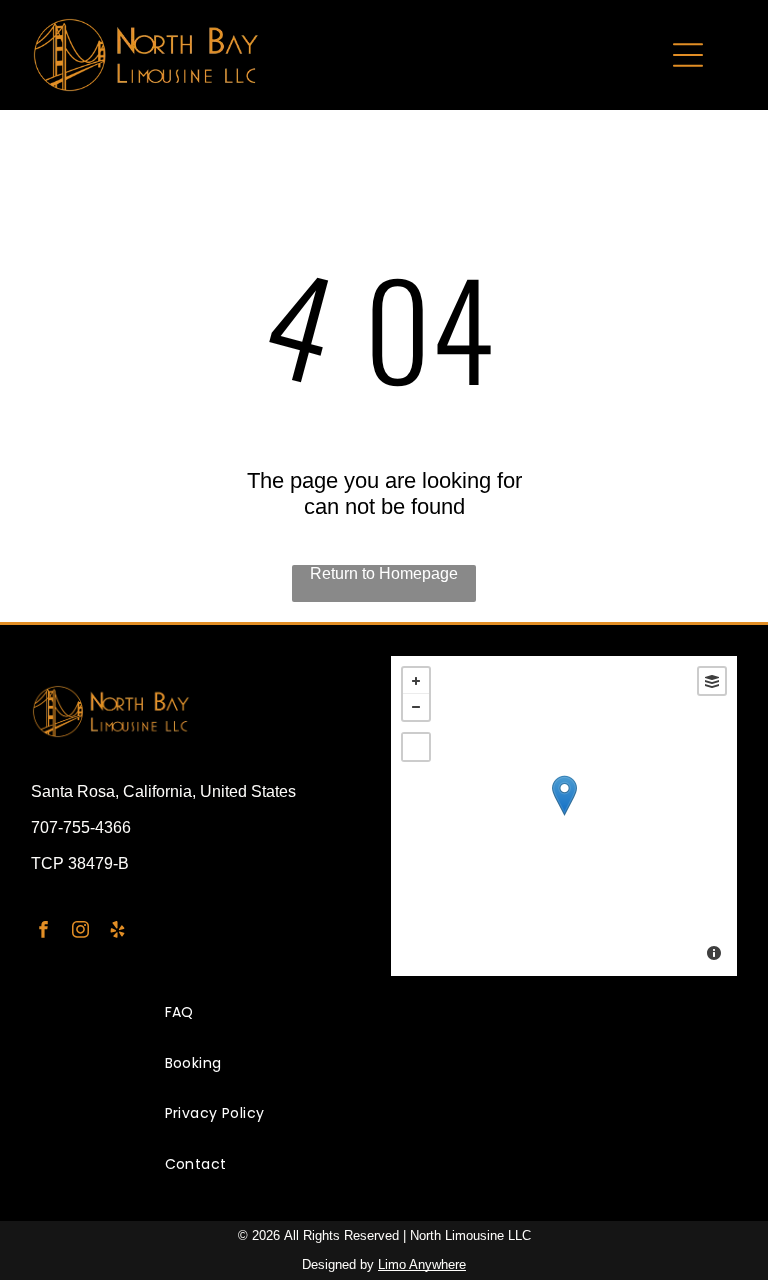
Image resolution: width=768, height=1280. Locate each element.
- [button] (416, 707)
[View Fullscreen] (416, 747)
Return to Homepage (384, 573)
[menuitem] (384, 1013)
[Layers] (712, 681)
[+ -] (564, 816)
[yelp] (117, 932)
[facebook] (43, 932)
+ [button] (416, 681)
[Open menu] (688, 55)
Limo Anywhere (422, 1264)
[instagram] (80, 932)
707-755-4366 (81, 827)
